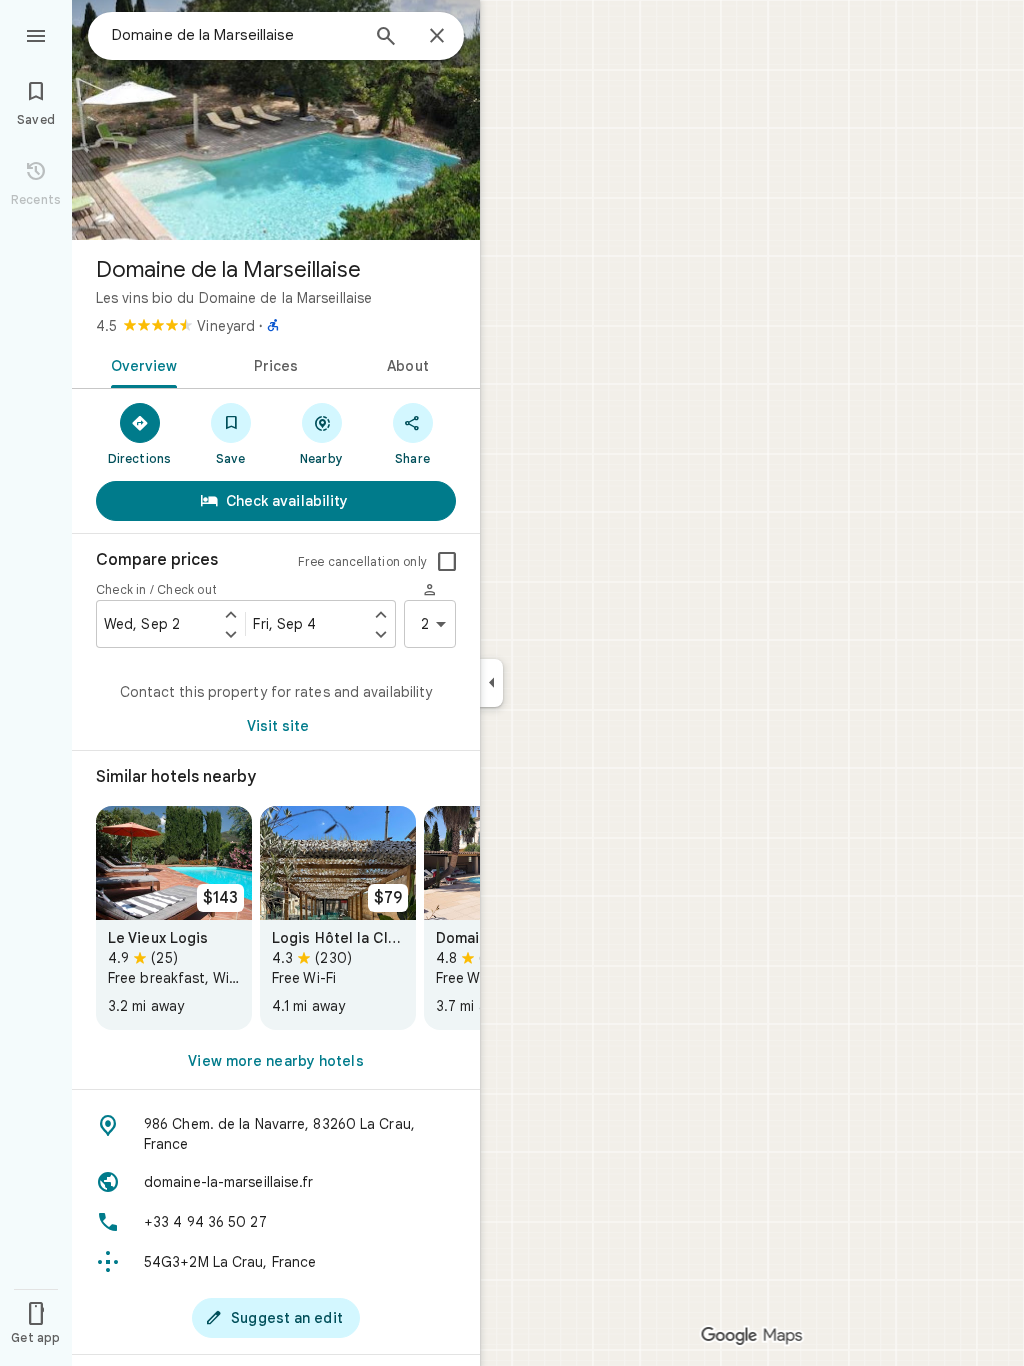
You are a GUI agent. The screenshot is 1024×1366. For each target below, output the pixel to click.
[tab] (140, 364)
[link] (174, 918)
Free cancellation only (362, 561)
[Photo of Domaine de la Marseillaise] (276, 120)
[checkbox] (447, 562)
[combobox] (235, 35)
